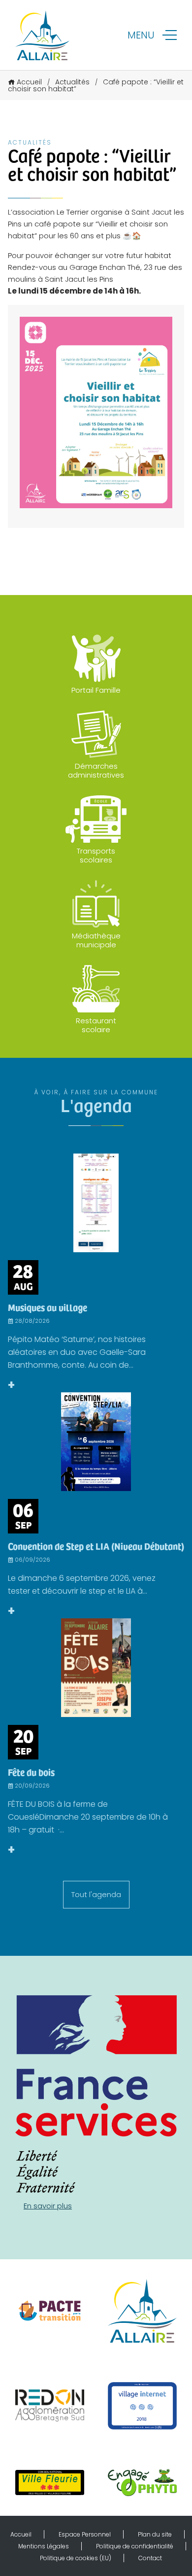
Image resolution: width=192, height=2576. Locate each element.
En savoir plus (48, 2206)
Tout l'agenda (96, 1894)
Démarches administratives (96, 770)
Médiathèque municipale (96, 940)
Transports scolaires (96, 855)
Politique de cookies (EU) (76, 2558)
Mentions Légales (44, 2546)
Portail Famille (96, 690)
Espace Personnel (85, 2534)
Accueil (29, 82)
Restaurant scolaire (96, 1025)
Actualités (72, 82)
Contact (150, 2558)
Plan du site (155, 2534)
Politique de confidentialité (135, 2546)
